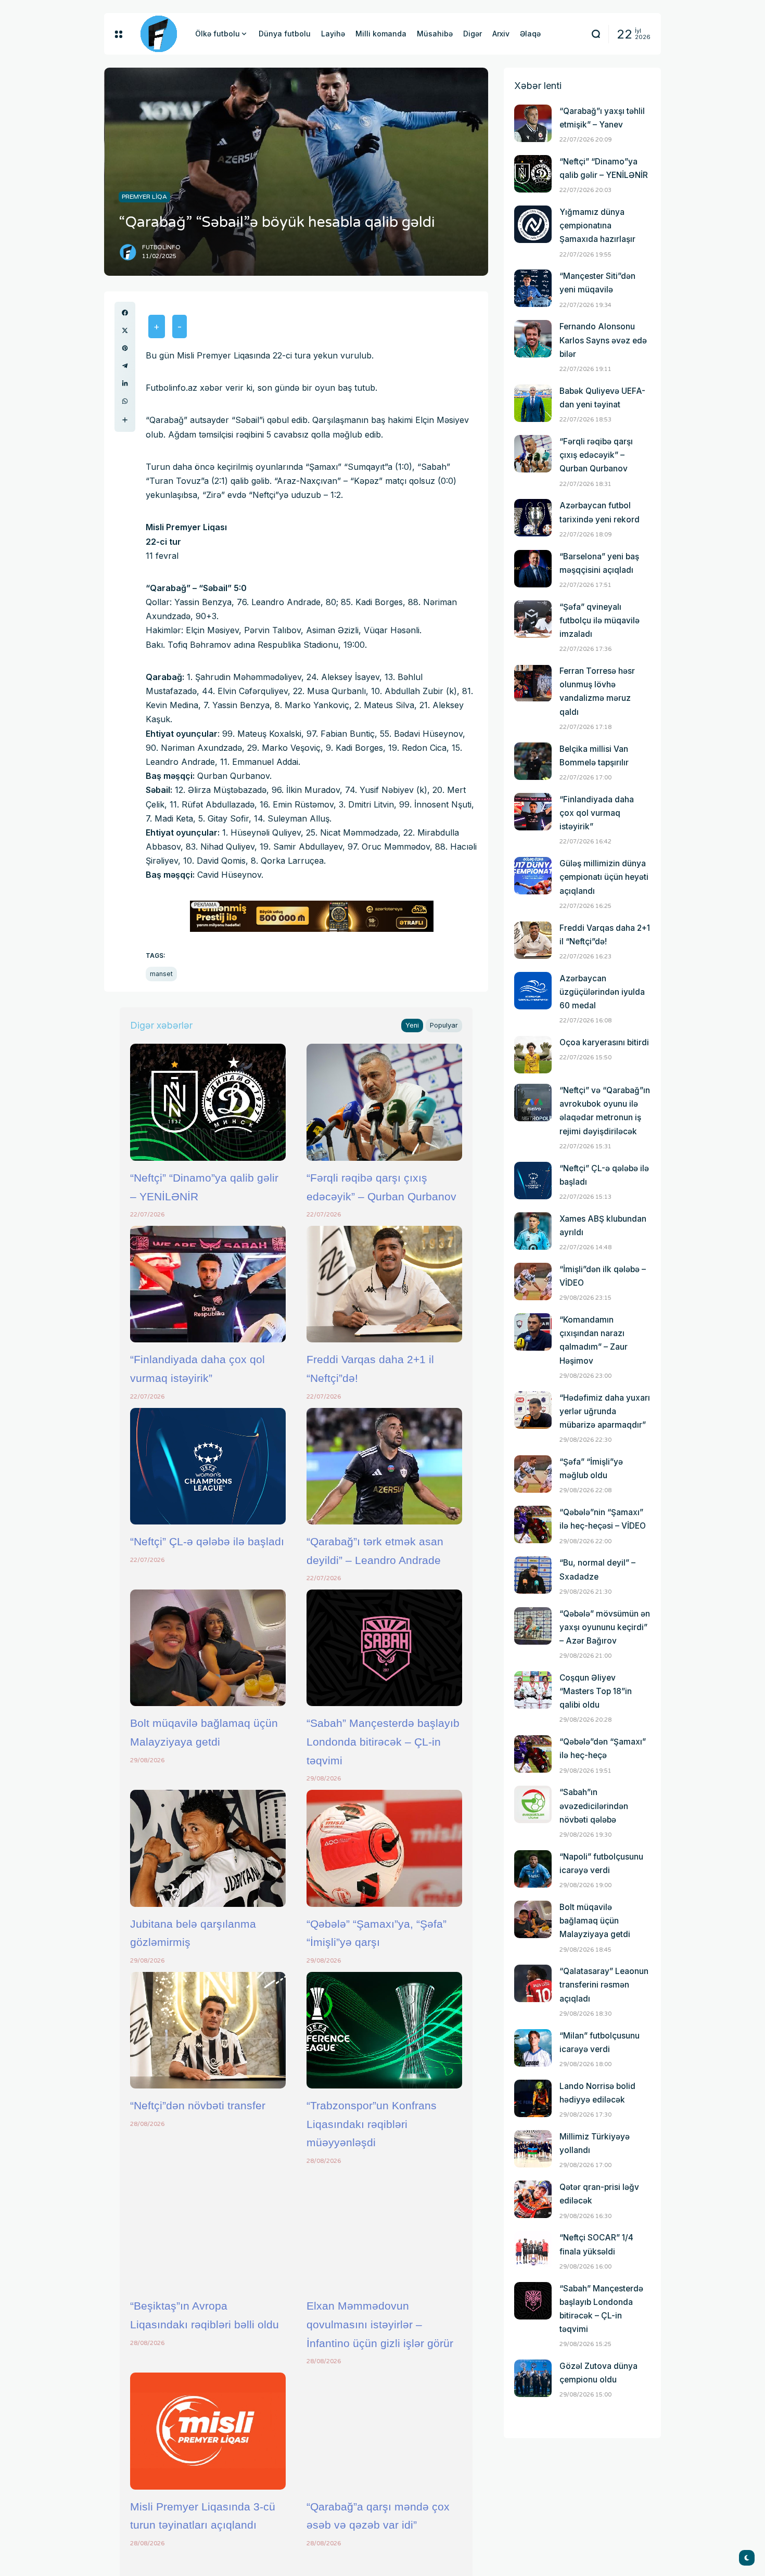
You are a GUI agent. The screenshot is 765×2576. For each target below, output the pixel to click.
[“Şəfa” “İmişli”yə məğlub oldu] (533, 1474)
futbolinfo (161, 247)
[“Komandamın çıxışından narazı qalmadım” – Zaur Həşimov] (533, 1332)
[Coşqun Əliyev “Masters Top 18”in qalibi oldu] (533, 1690)
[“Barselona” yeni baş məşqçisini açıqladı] (533, 569)
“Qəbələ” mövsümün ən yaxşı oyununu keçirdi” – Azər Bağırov (605, 1627)
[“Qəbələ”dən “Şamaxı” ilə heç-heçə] (533, 1754)
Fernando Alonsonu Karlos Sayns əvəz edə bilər (603, 340)
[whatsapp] (125, 401)
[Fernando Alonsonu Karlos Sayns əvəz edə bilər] (533, 339)
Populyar (444, 1025)
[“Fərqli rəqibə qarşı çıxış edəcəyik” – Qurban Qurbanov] (384, 1102)
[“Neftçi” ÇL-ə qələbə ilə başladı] (208, 1466)
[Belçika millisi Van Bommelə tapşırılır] (533, 761)
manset (161, 974)
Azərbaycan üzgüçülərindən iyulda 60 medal (602, 992)
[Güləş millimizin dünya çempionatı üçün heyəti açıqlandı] (533, 876)
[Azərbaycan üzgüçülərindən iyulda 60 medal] (533, 991)
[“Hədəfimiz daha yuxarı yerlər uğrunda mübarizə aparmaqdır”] (533, 1410)
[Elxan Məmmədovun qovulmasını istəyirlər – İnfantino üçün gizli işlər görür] (384, 2231)
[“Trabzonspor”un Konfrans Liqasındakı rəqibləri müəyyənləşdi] (384, 2030)
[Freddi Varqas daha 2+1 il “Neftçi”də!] (384, 1284)
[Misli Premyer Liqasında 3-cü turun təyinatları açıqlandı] (208, 2431)
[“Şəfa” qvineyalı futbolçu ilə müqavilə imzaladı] (533, 619)
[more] (125, 420)
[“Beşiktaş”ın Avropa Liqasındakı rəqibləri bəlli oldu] (208, 2231)
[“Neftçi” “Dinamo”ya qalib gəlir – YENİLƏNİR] (208, 1102)
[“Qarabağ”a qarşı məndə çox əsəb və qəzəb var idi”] (384, 2431)
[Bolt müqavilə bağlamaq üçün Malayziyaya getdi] (208, 1648)
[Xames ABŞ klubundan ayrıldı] (533, 1231)
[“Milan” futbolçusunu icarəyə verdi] (533, 2048)
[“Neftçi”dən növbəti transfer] (208, 2030)
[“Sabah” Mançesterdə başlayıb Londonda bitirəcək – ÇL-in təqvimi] (384, 1648)
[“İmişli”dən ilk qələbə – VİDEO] (533, 1281)
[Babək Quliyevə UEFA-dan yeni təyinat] (533, 403)
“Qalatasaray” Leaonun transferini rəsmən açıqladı (604, 1985)
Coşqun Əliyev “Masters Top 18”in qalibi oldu (596, 1691)
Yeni (412, 1025)
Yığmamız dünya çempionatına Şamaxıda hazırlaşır (597, 226)
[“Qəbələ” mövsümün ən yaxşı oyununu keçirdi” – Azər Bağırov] (533, 1626)
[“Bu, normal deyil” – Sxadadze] (533, 1575)
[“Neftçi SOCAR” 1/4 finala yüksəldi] (533, 2250)
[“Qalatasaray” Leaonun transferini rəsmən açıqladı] (533, 1983)
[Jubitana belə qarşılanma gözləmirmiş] (208, 1848)
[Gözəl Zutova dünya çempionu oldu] (533, 2378)
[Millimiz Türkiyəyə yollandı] (533, 2149)
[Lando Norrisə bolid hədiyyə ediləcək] (533, 2098)
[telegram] (125, 366)
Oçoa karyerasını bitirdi (604, 1042)
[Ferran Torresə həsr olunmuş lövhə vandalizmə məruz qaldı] (533, 683)
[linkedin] (125, 383)
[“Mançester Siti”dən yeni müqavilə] (533, 288)
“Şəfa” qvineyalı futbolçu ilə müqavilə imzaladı (600, 620)
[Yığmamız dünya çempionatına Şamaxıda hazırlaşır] (533, 224)
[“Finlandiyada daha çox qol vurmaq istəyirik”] (208, 1284)
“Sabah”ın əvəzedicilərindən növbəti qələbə (594, 1806)
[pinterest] (125, 348)
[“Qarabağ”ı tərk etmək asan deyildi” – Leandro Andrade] (384, 1466)
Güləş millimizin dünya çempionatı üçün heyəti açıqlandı (604, 877)
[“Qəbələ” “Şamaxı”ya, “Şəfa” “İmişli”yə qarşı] (384, 1848)
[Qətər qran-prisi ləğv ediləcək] (533, 2199)
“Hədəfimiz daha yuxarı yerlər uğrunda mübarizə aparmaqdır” (605, 1411)
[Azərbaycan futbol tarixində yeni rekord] (533, 518)
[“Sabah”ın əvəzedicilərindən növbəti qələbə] (533, 1804)
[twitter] (125, 330)
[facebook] (125, 313)
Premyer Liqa (144, 197)
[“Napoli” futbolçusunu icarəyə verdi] (533, 1869)
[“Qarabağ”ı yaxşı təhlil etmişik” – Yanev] (533, 123)
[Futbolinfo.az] (159, 34)
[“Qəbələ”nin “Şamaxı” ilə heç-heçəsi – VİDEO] (533, 1524)
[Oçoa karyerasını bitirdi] (533, 1055)
